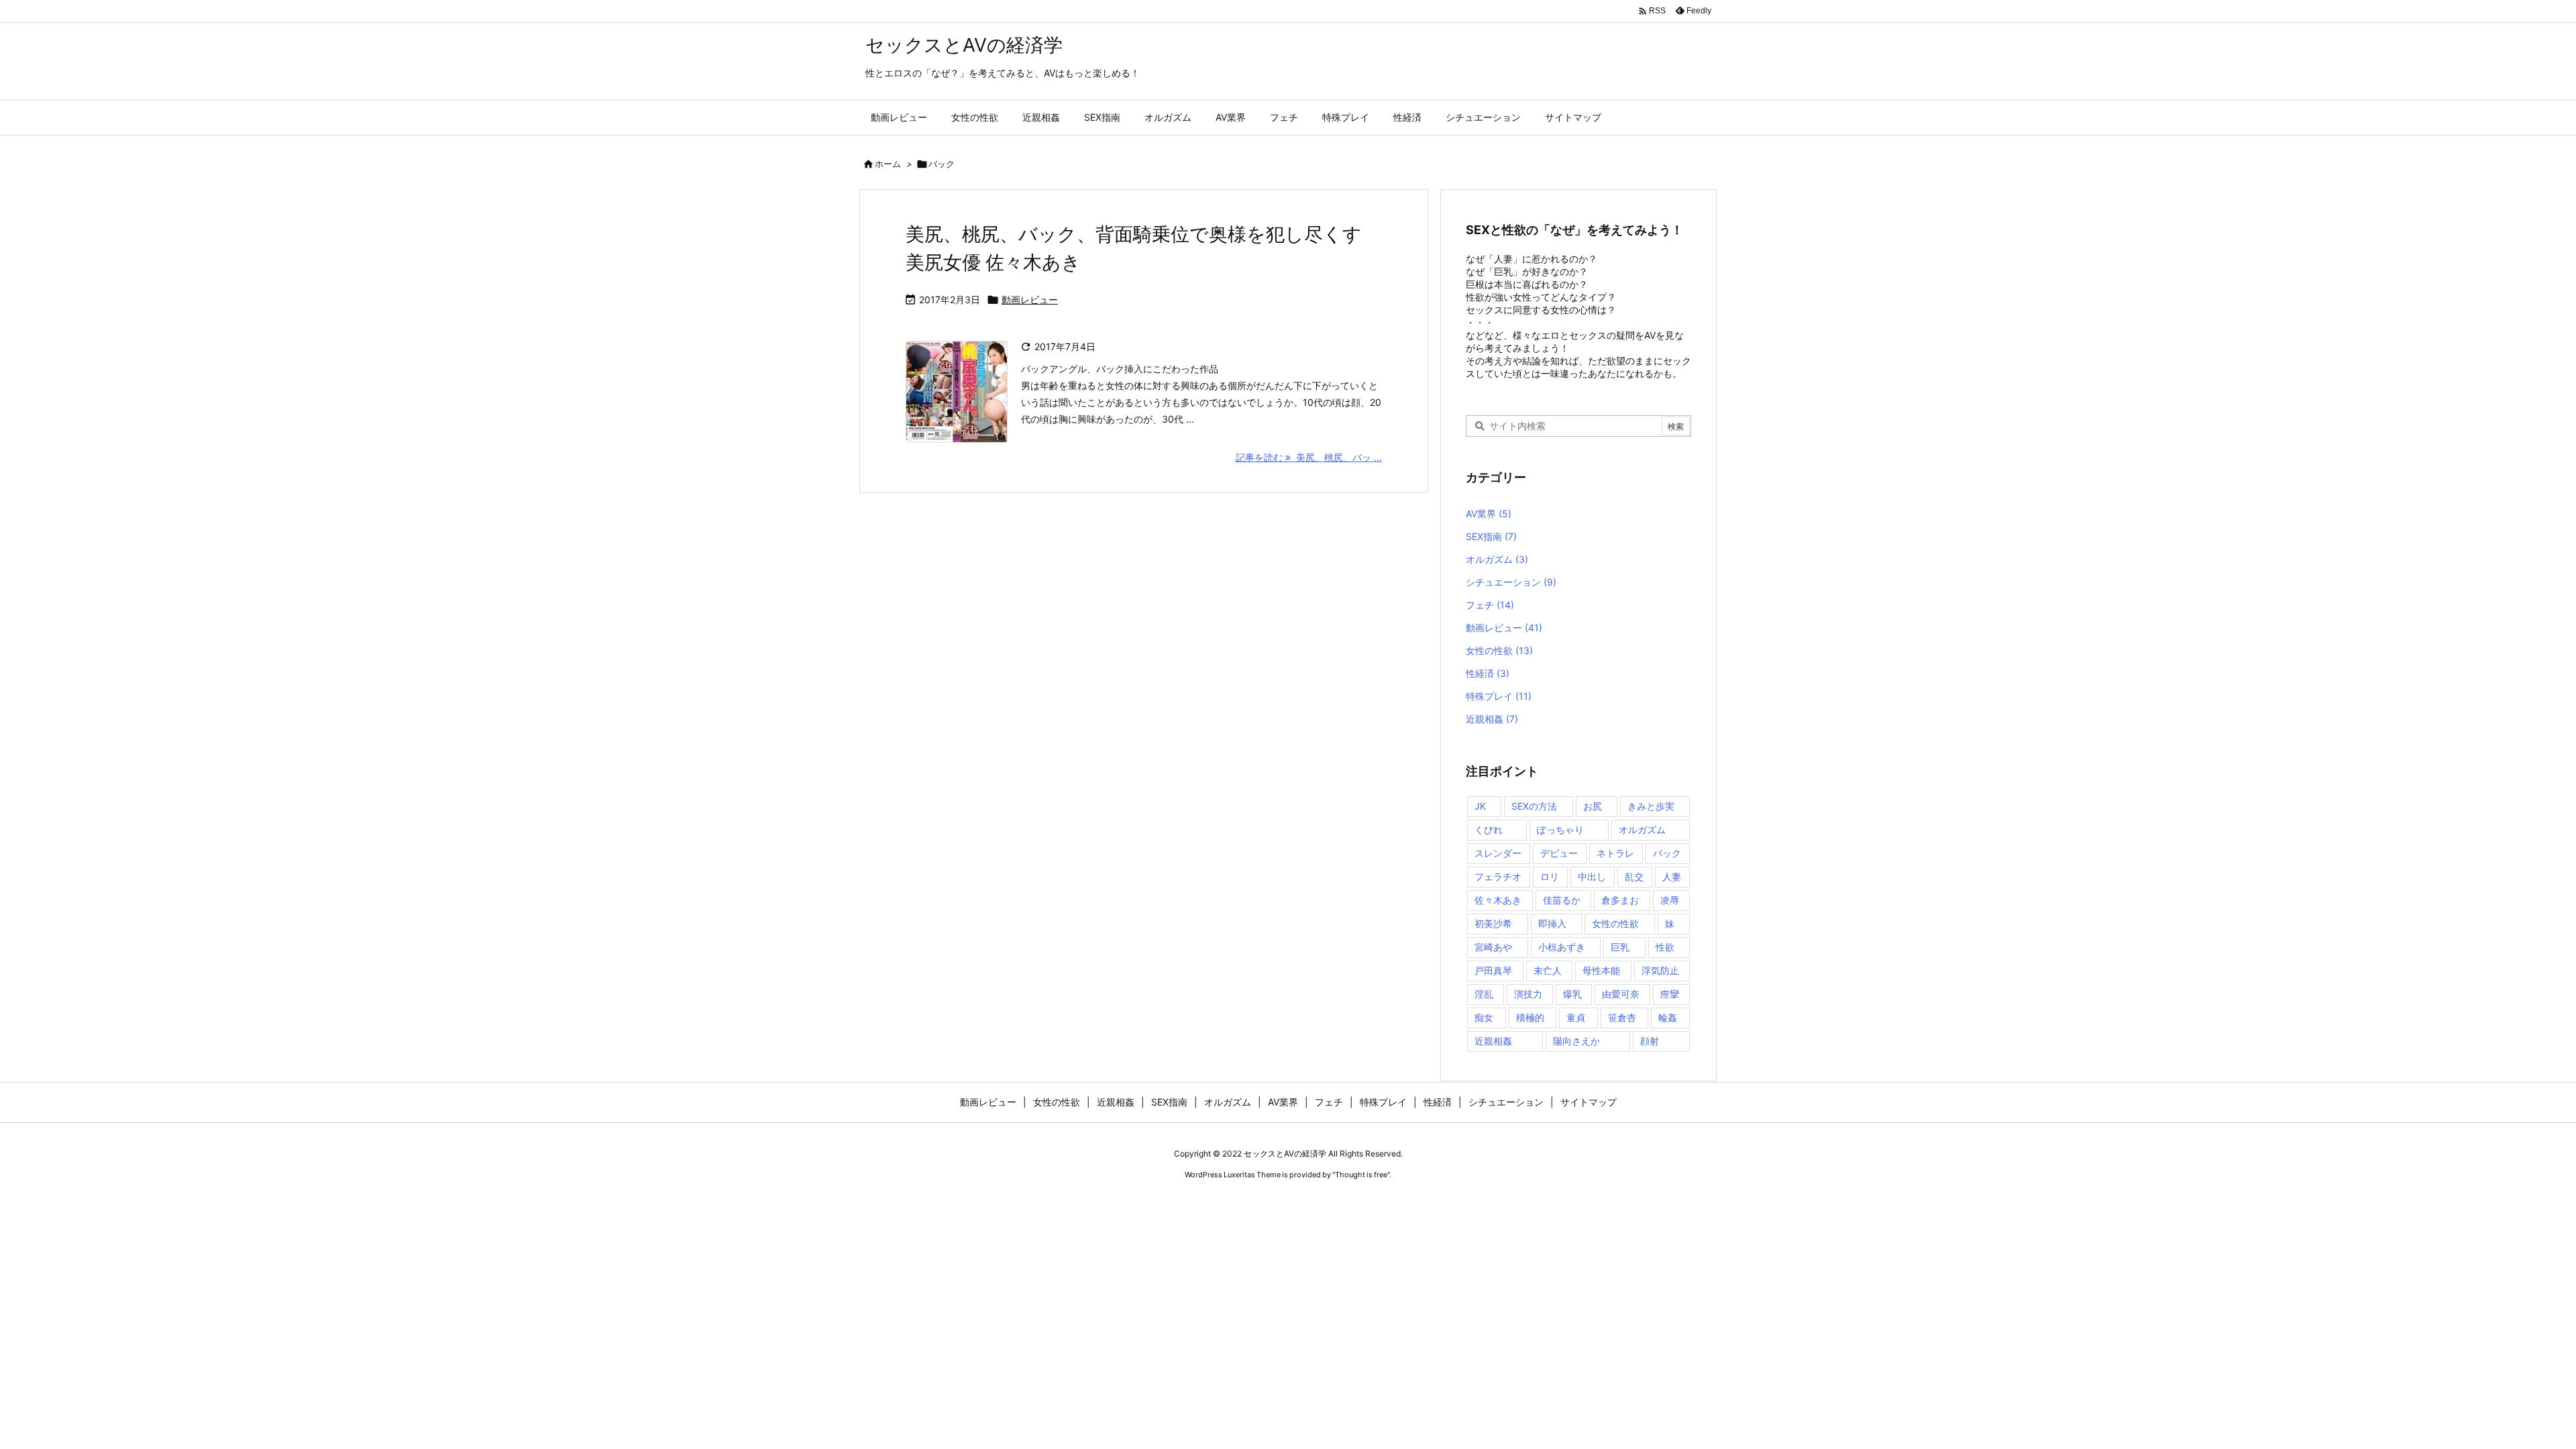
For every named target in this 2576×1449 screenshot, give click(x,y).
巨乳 (1620, 947)
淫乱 (1484, 994)
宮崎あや (1493, 947)
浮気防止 (1660, 970)
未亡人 (1548, 970)
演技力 (1528, 994)
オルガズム (1497, 559)
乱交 (1634, 876)
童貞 (1576, 1017)
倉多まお (1620, 900)
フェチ (1490, 605)
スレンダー (1498, 853)
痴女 (1484, 1017)
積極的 (1530, 1017)
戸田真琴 (1493, 970)
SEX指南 (1491, 536)
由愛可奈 (1621, 994)
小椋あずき (1562, 947)
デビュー (1559, 853)
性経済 (1488, 673)
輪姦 (1668, 1017)
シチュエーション (1511, 582)
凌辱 (1670, 900)
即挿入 (1552, 923)
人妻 (1672, 876)
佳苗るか (1562, 900)
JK (1480, 806)
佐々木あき (1498, 900)
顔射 (1650, 1041)
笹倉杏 (1622, 1017)
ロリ (1550, 876)
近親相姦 (1492, 719)
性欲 (1665, 947)
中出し (1592, 876)
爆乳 (1572, 994)
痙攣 (1670, 994)
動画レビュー (1030, 300)
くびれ (1489, 829)
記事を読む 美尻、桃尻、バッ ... (1309, 457)
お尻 (1593, 806)
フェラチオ (1498, 876)
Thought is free (1361, 1175)
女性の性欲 (1499, 650)
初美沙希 (1493, 923)
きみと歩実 (1651, 806)
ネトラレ (1615, 853)
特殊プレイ (1499, 696)
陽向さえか (1576, 1041)
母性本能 (1601, 970)
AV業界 (1489, 514)
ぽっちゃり (1560, 829)
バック (1667, 853)
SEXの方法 (1534, 806)
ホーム (888, 164)
